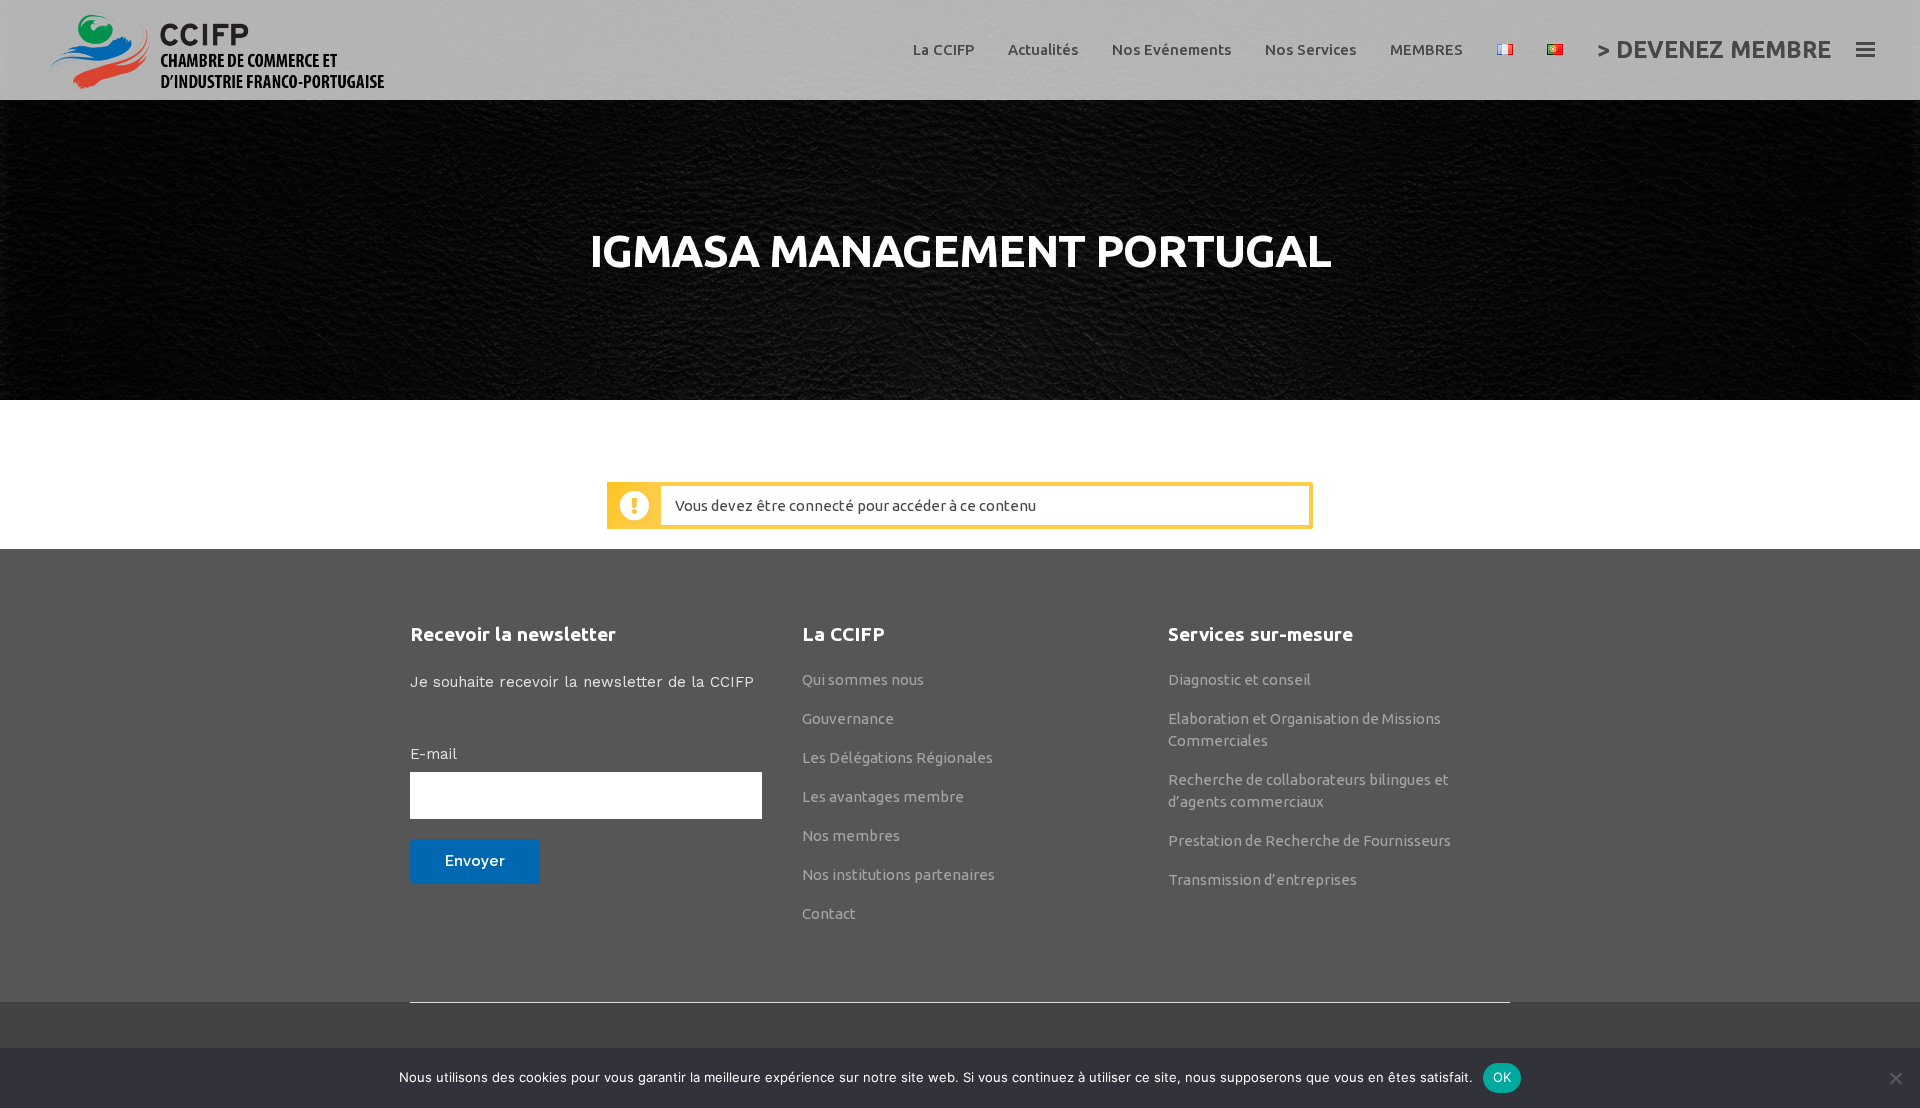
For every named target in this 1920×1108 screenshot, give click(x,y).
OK (1502, 1077)
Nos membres (851, 835)
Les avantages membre (883, 796)
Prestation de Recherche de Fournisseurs (1309, 840)
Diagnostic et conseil (1239, 679)
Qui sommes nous (863, 679)
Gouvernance (848, 718)
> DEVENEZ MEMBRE (1714, 49)
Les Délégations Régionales (897, 757)
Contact (829, 913)
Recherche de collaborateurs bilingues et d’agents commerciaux (1308, 790)
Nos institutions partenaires (898, 874)
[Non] (1895, 1078)
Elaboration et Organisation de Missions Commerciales (1304, 729)
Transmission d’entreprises (1262, 879)
